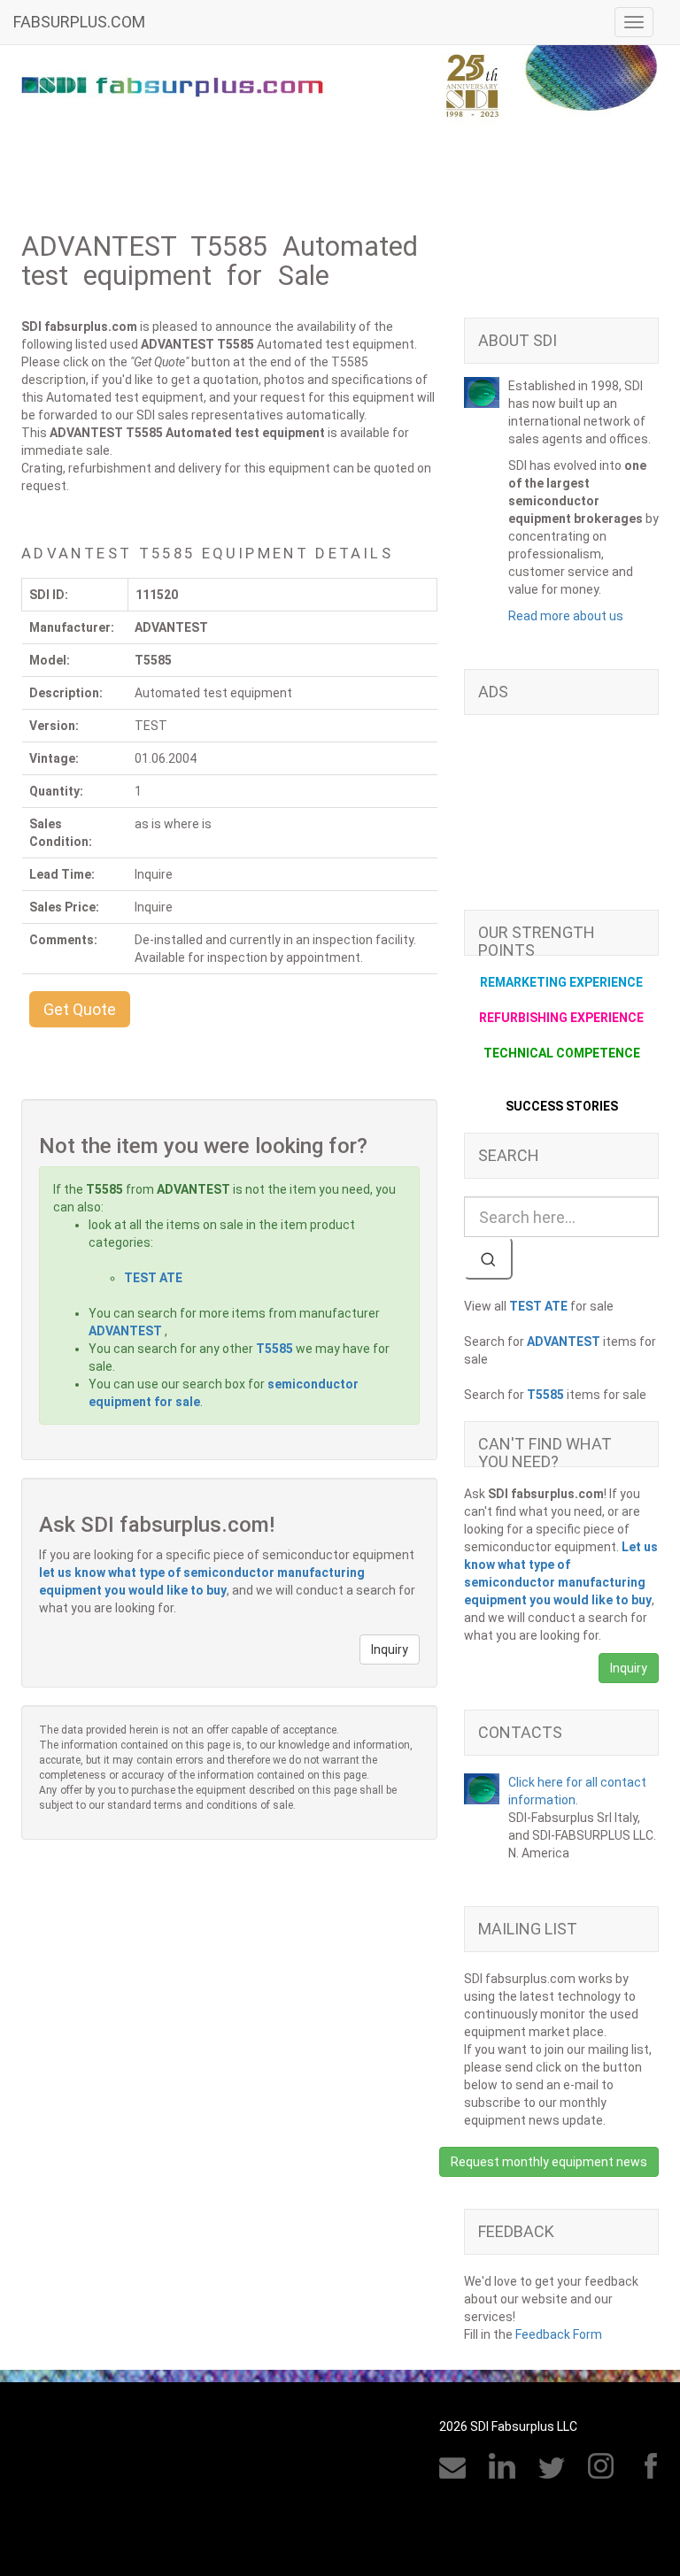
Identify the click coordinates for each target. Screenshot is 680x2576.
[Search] (488, 1258)
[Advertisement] (561, 821)
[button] (80, 1009)
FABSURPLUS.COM (79, 22)
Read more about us (566, 616)
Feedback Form (559, 2334)
